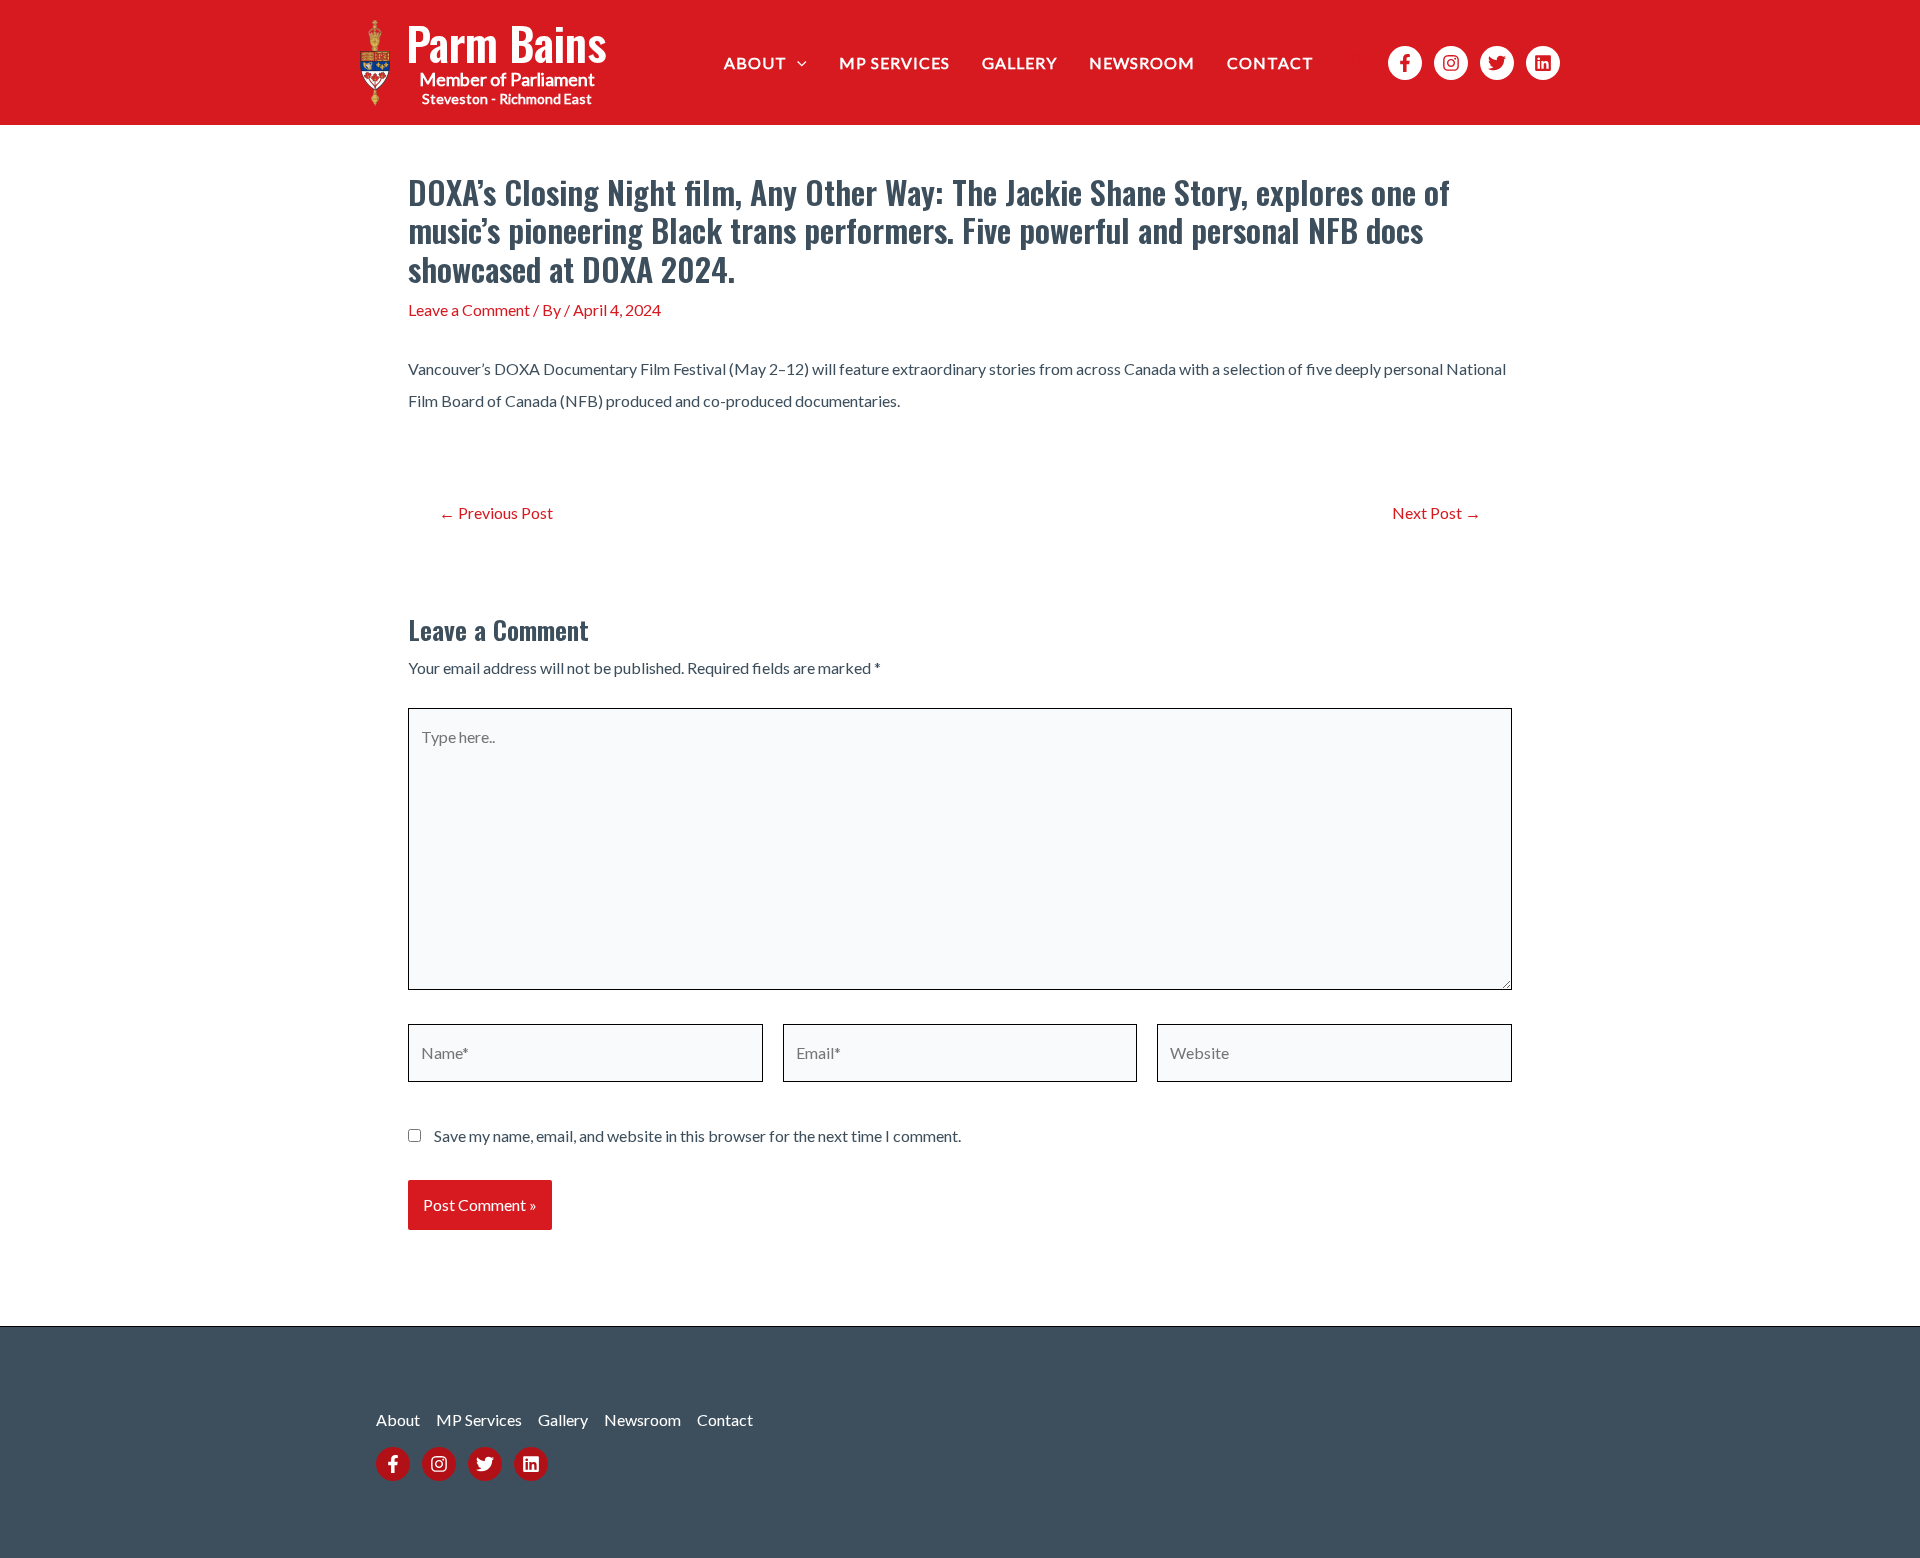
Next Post (1436, 513)
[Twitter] (1497, 63)
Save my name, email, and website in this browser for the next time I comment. (697, 1135)
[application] (797, 63)
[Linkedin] (1543, 63)
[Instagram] (1451, 63)
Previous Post (496, 513)
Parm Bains (506, 42)
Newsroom (1142, 62)
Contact (1270, 62)
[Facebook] (1405, 63)
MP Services (894, 62)
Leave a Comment (469, 309)
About (755, 62)
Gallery (1019, 62)
